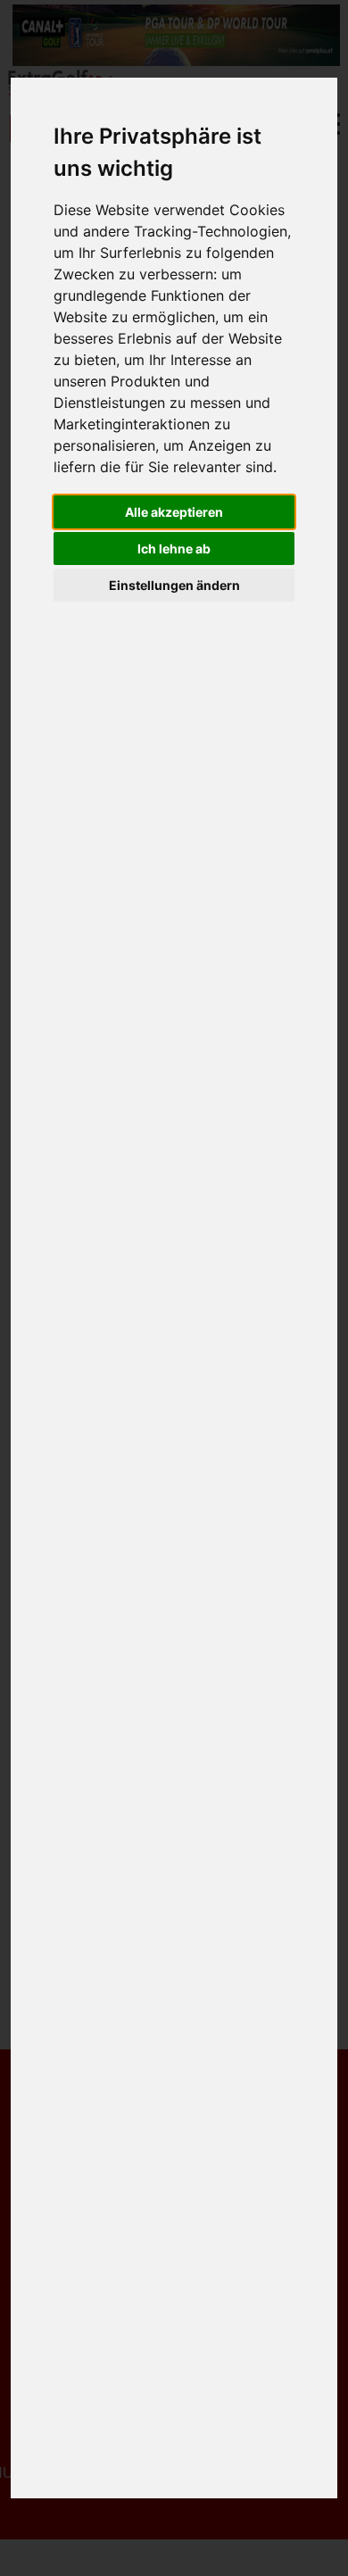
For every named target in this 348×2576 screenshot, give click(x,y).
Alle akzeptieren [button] (174, 512)
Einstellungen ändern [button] (174, 585)
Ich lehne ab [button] (174, 548)
